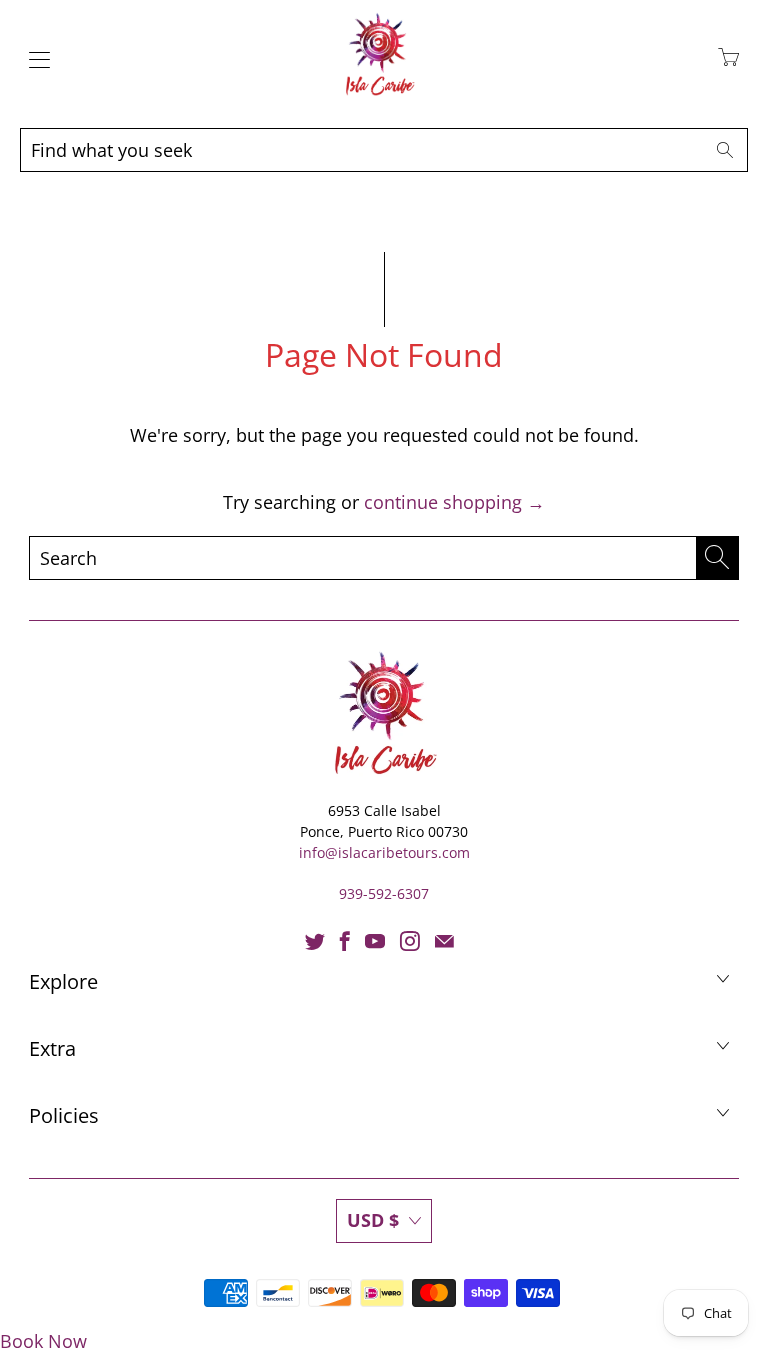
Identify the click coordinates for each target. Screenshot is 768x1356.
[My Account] (34, 59)
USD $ (373, 1220)
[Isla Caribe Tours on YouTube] (375, 941)
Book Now (43, 1341)
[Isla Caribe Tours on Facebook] (345, 941)
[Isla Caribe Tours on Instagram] (410, 941)
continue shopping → (454, 502)
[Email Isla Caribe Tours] (444, 941)
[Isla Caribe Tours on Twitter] (315, 941)
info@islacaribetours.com (384, 852)
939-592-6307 (384, 893)
